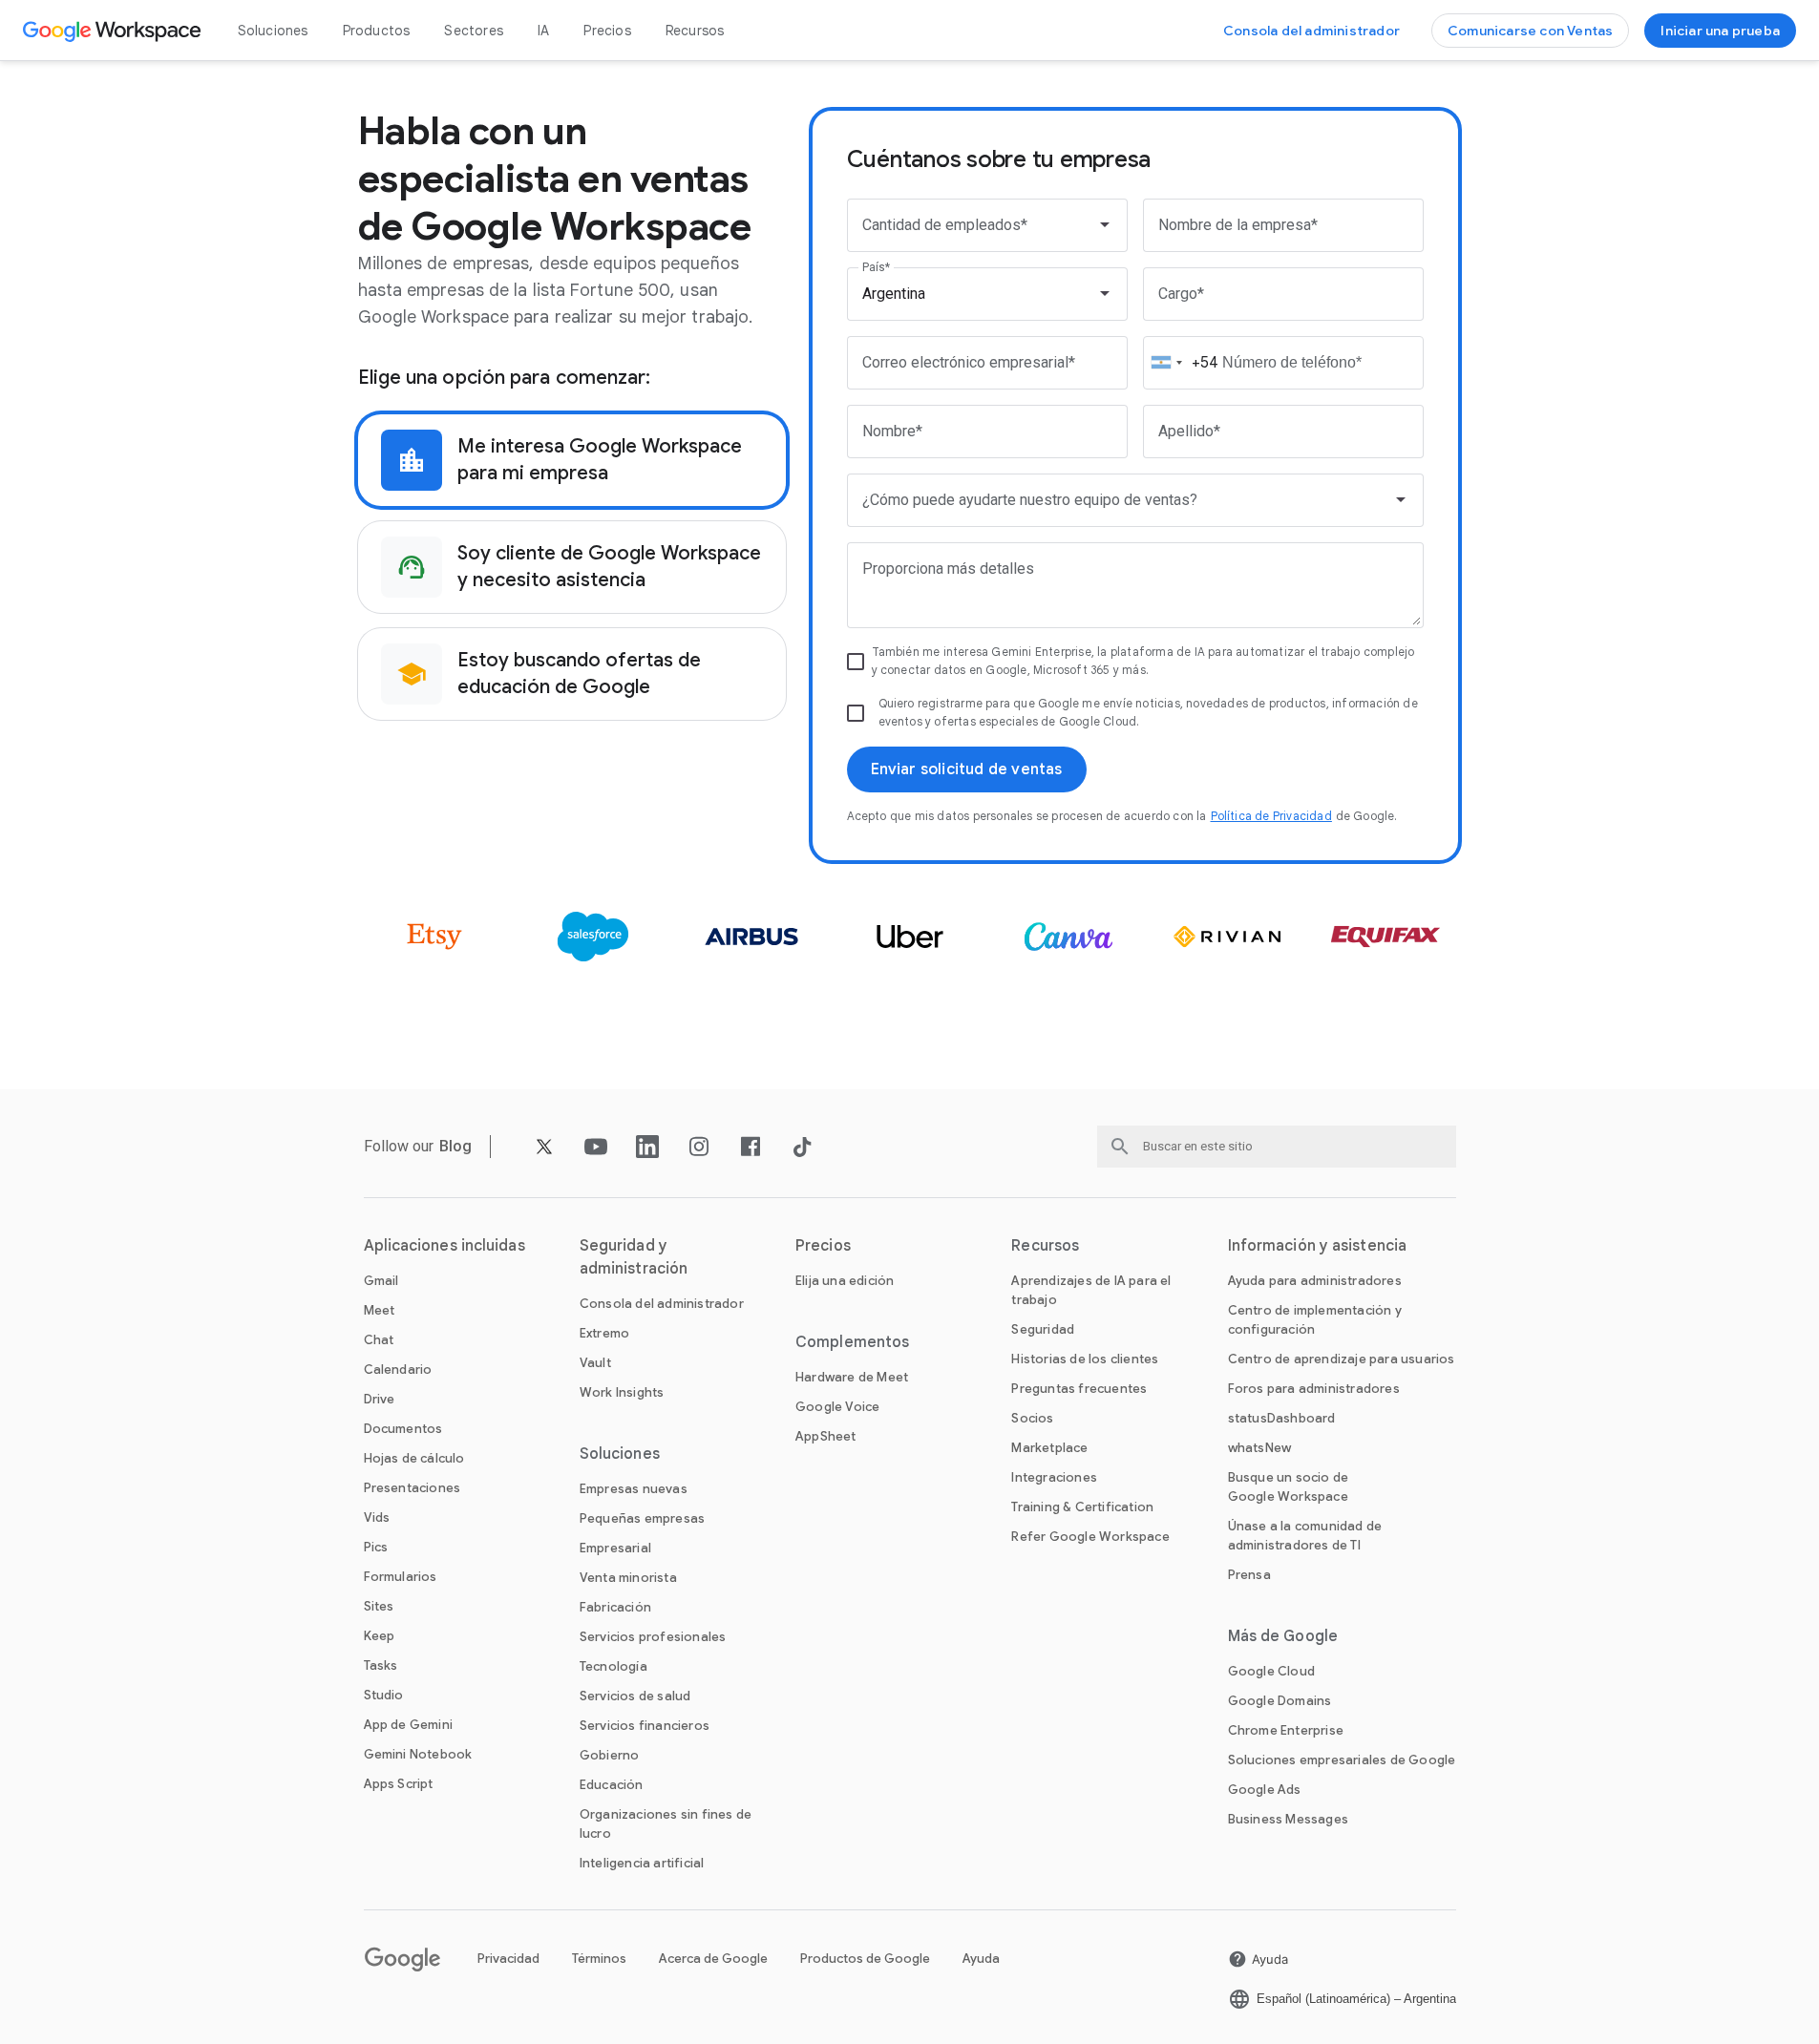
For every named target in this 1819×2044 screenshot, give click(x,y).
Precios (607, 31)
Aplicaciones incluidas (444, 1246)
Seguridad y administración (634, 1257)
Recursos (695, 31)
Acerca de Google (713, 1959)
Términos (599, 1959)
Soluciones (273, 31)
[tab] (572, 460)
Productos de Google (865, 1959)
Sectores (474, 31)
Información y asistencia (1317, 1246)
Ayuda (981, 1959)
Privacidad (508, 1959)
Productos (377, 31)
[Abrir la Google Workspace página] (114, 31)
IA (543, 31)
